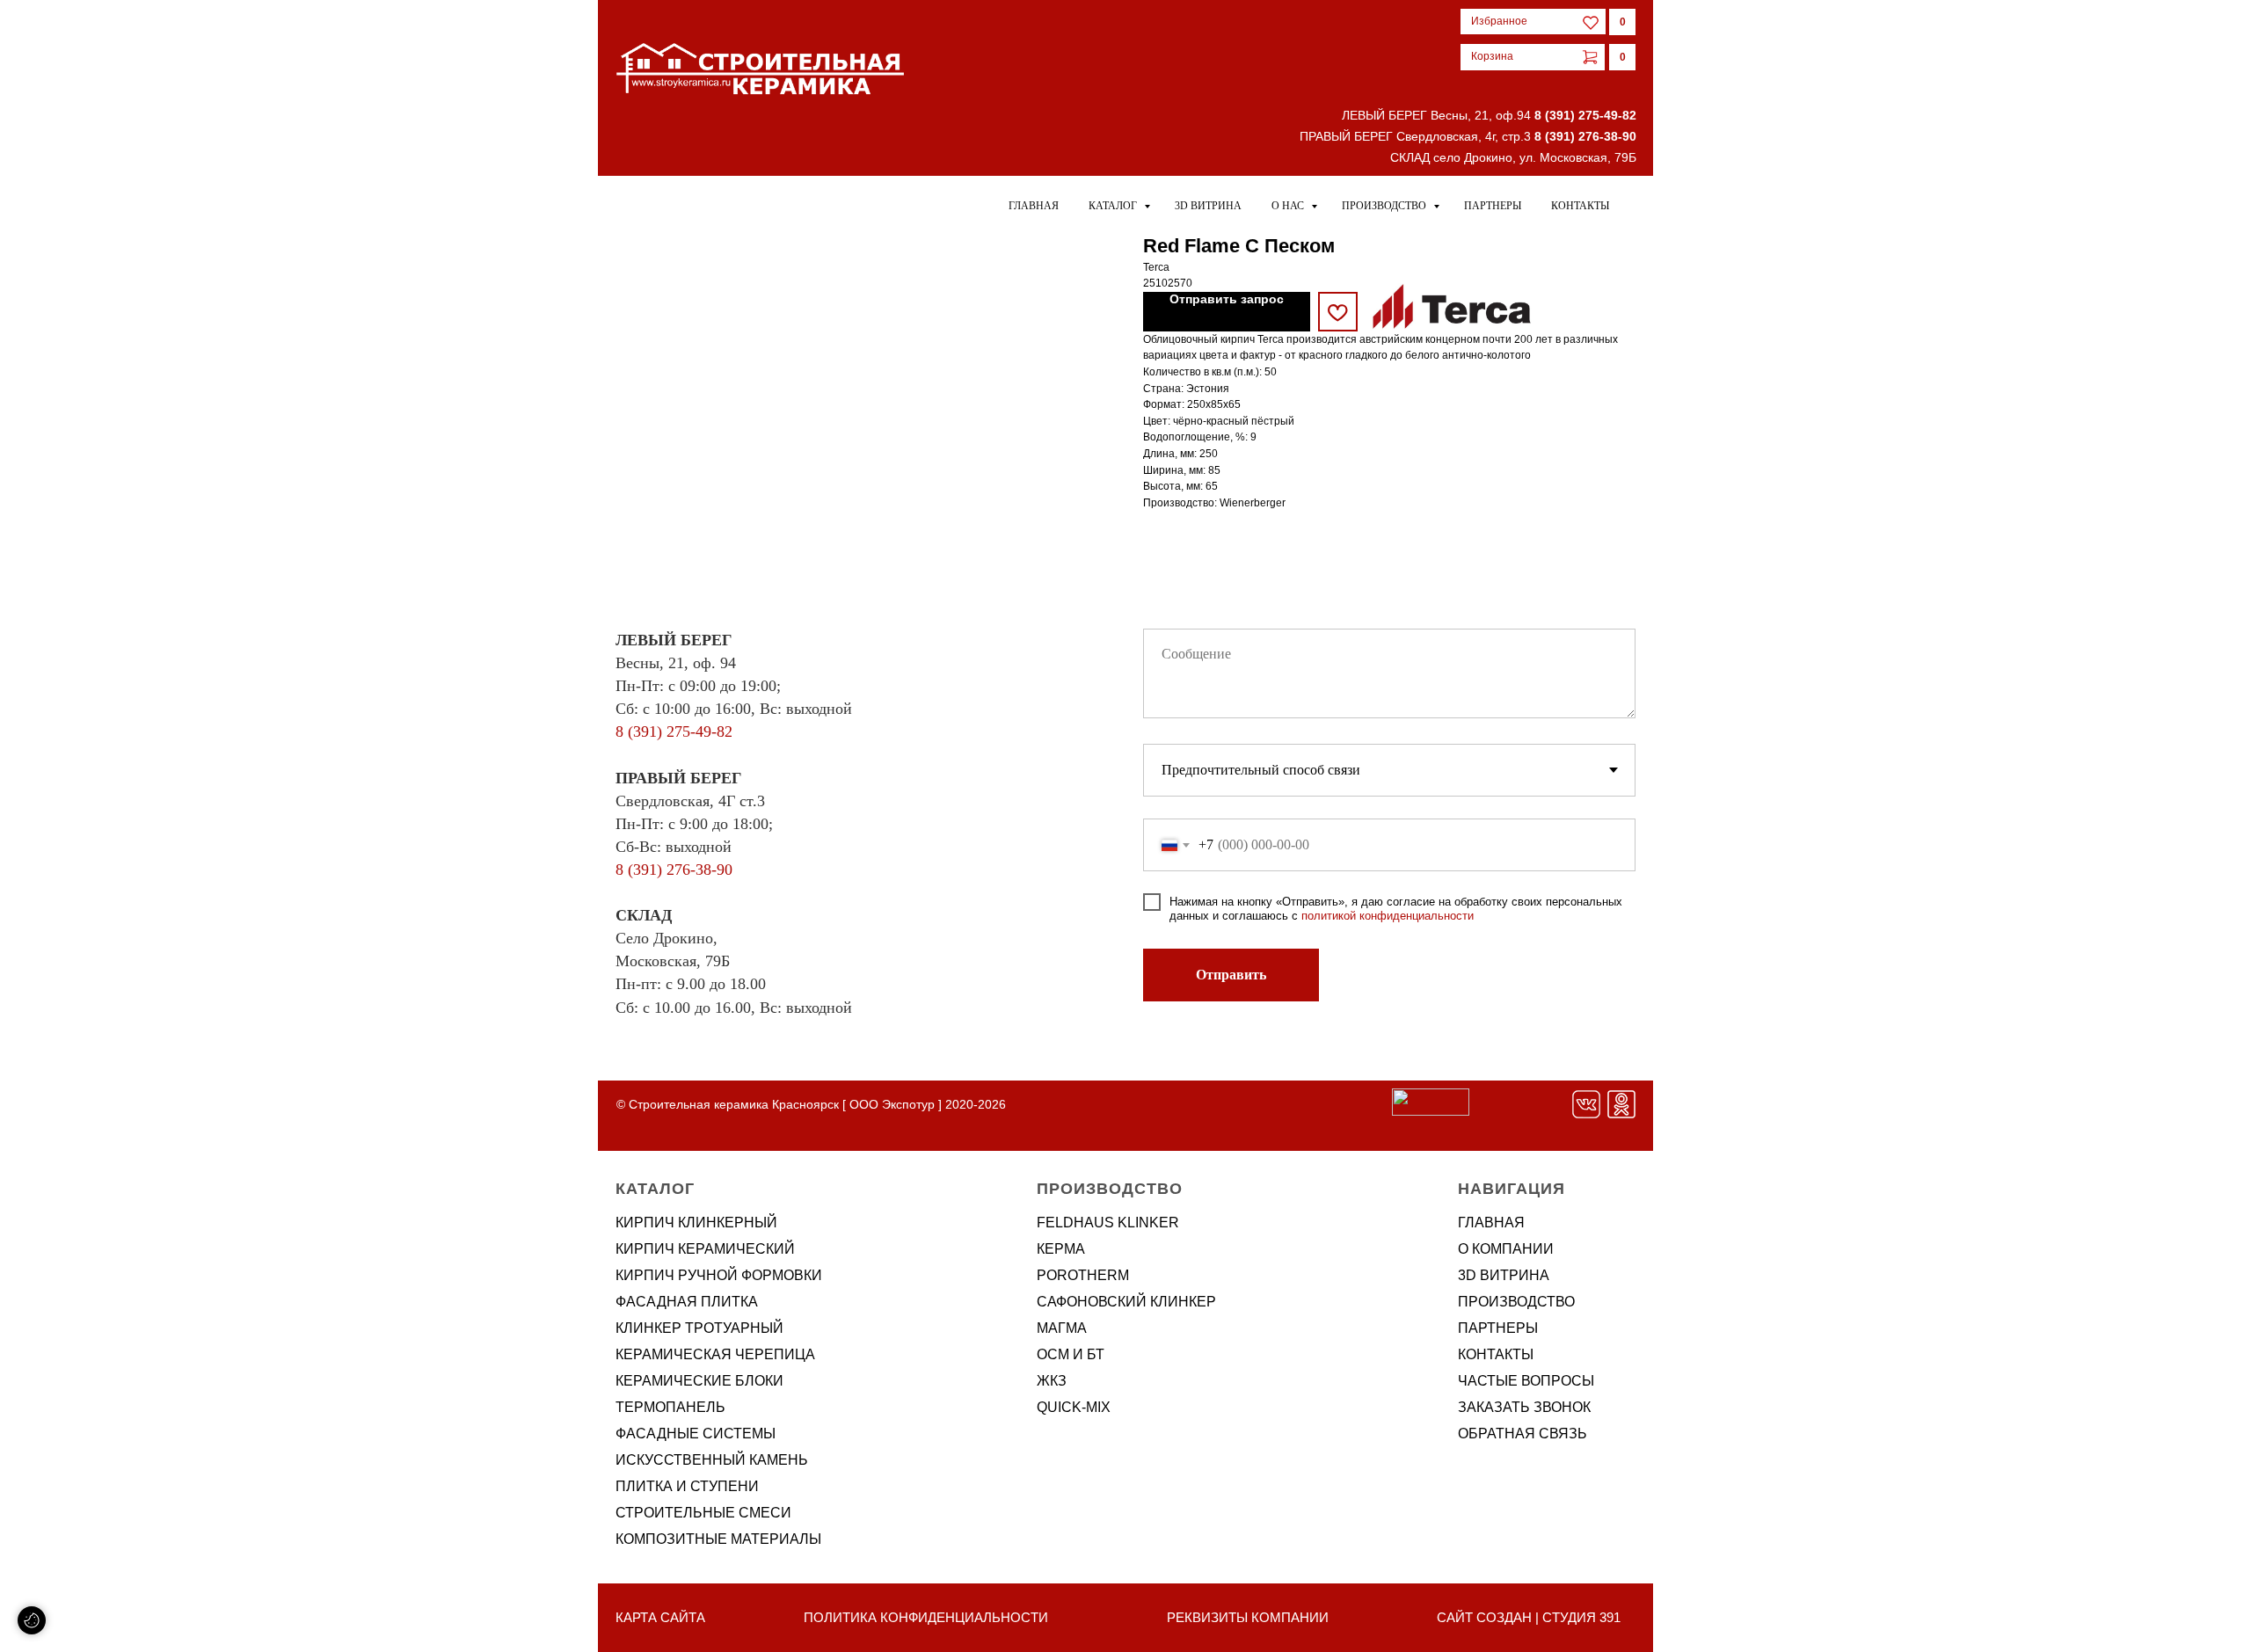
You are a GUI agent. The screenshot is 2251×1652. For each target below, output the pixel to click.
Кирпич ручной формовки (719, 1275)
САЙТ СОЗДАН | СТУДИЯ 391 (1529, 1617)
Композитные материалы (718, 1539)
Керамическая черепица (715, 1354)
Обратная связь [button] (1523, 1434)
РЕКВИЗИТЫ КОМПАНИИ (1248, 1617)
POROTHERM (1083, 1275)
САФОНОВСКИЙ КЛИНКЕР (1126, 1302)
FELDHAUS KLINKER (1108, 1223)
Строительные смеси (703, 1513)
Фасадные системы (696, 1434)
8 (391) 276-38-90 (1585, 136)
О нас (1289, 206)
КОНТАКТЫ (1496, 1354)
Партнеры (1493, 206)
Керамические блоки (699, 1381)
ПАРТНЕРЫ (1498, 1328)
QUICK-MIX (1074, 1407)
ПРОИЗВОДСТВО (1516, 1302)
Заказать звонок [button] (1524, 1407)
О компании (1506, 1249)
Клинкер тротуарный (699, 1328)
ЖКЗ (1052, 1381)
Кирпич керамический (705, 1249)
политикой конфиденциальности (1388, 916)
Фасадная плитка (687, 1302)
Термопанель (670, 1407)
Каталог (1114, 206)
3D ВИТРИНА (1504, 1275)
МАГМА (1062, 1328)
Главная (1034, 206)
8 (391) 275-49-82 (1585, 115)
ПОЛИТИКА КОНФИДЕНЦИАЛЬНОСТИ (926, 1617)
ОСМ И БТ (1071, 1354)
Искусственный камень (712, 1460)
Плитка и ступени (687, 1486)
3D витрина (1208, 206)
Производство (1385, 206)
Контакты (1580, 206)
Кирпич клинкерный (696, 1223)
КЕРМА (1061, 1249)
